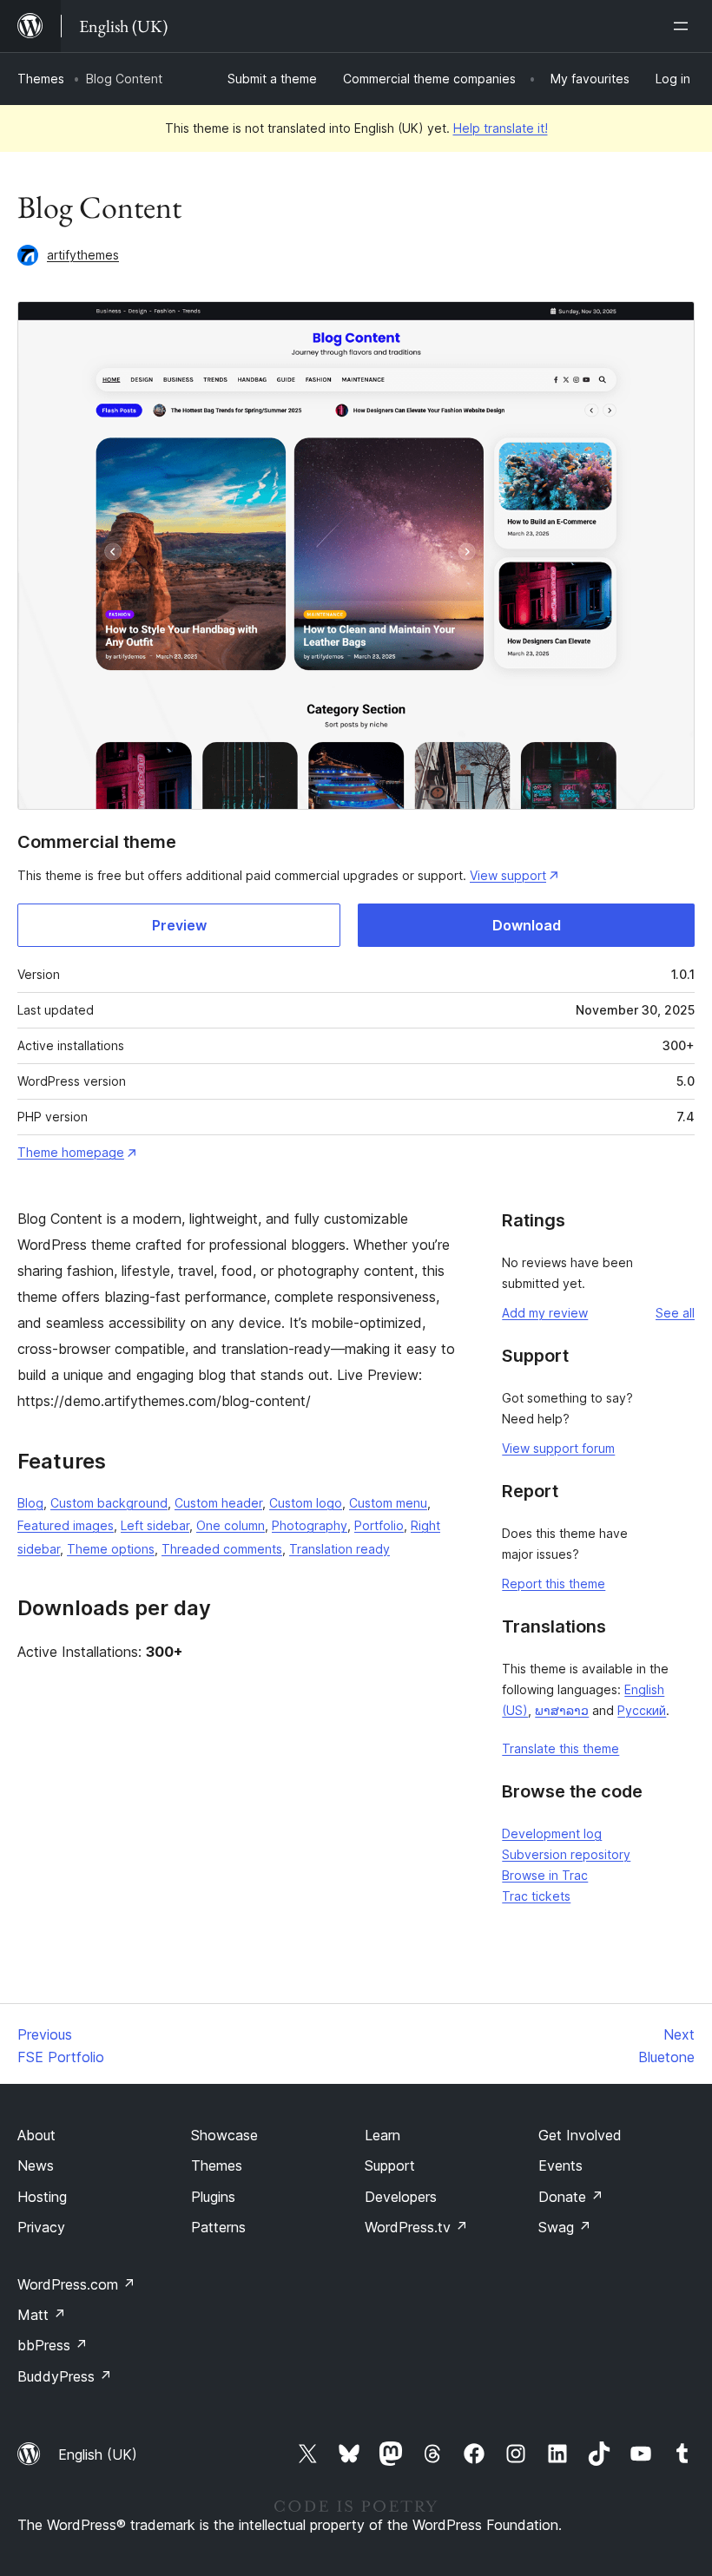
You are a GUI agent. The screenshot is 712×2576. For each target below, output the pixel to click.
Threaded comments (222, 1549)
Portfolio (379, 1525)
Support (390, 2165)
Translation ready (340, 1549)
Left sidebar (155, 1525)
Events (560, 2165)
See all (675, 1313)
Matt (42, 2315)
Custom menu (388, 1503)
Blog (30, 1503)
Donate (571, 2197)
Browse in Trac (545, 1875)
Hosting (42, 2197)
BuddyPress (65, 2376)
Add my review (545, 1313)
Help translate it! (501, 128)
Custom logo (306, 1503)
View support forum (558, 1448)
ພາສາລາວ (562, 1710)
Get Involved (580, 2135)
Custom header (218, 1503)
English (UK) (98, 2454)
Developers (401, 2197)
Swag (565, 2227)
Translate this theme (560, 1748)
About (36, 2135)
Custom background (109, 1503)
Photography (310, 1525)
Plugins (213, 2197)
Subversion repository (566, 1854)
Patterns (218, 2227)
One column (231, 1525)
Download (527, 925)
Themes (41, 79)
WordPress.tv (416, 2227)
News (36, 2165)
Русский (642, 1710)
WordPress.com (76, 2284)
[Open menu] (684, 26)
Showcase (224, 2135)
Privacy (41, 2227)
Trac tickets (536, 1896)
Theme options (111, 1549)
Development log (552, 1833)
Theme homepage (71, 1152)
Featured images (66, 1525)
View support (508, 875)
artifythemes (83, 255)
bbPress (53, 2345)
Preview (179, 925)
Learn (382, 2135)
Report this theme (554, 1584)
